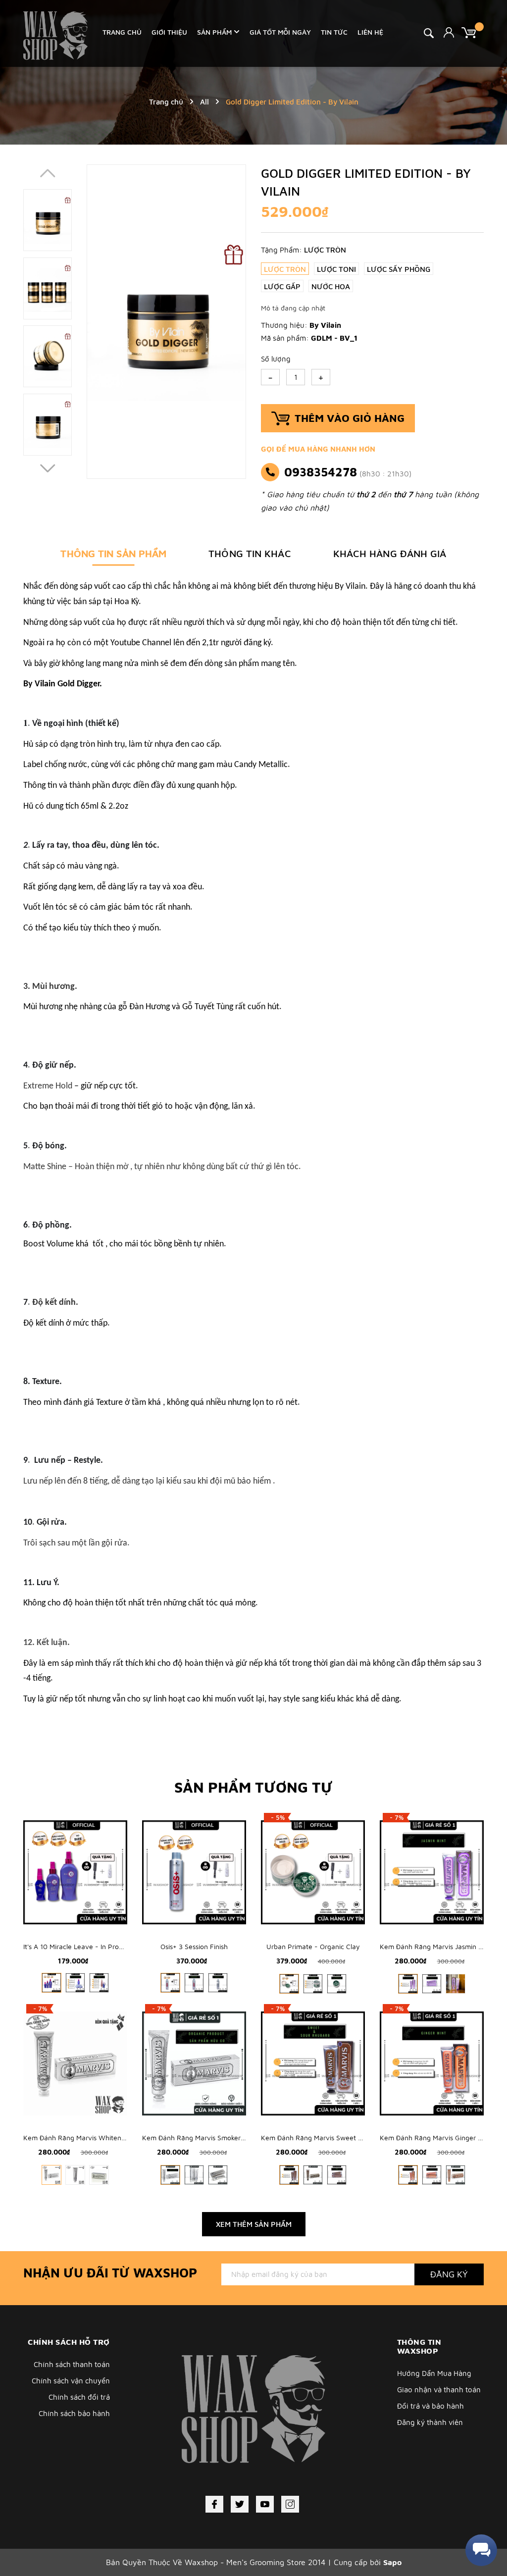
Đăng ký (449, 2274)
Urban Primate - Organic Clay (313, 1946)
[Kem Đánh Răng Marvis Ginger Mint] (432, 2063)
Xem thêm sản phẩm (254, 2224)
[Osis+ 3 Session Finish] (194, 1872)
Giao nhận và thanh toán (439, 2390)
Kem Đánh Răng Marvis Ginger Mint (435, 2138)
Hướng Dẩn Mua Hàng (434, 2373)
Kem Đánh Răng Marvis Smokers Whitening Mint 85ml (226, 2138)
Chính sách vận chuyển (71, 2381)
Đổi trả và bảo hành (431, 2406)
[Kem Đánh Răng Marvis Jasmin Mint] (432, 1872)
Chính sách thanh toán (72, 2364)
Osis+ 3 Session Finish (194, 1946)
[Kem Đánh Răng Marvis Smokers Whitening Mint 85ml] (194, 2063)
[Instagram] (290, 2504)
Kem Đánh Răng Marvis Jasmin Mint (436, 1946)
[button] (48, 468)
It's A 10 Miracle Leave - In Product (78, 1946)
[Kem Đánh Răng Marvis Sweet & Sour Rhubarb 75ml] (313, 2063)
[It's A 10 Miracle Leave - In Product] (75, 1872)
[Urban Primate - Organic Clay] (313, 1872)
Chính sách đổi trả (79, 2397)
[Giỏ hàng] (473, 32)
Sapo (392, 2562)
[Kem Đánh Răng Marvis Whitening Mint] (75, 2063)
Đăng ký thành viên (430, 2422)
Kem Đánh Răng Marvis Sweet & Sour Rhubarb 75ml (343, 2138)
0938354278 (321, 472)
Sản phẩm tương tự (253, 1787)
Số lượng (276, 359)
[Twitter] (240, 2504)
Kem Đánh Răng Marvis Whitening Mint (85, 2138)
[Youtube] (265, 2504)
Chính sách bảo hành (74, 2413)
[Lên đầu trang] (475, 2524)
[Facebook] (214, 2504)
